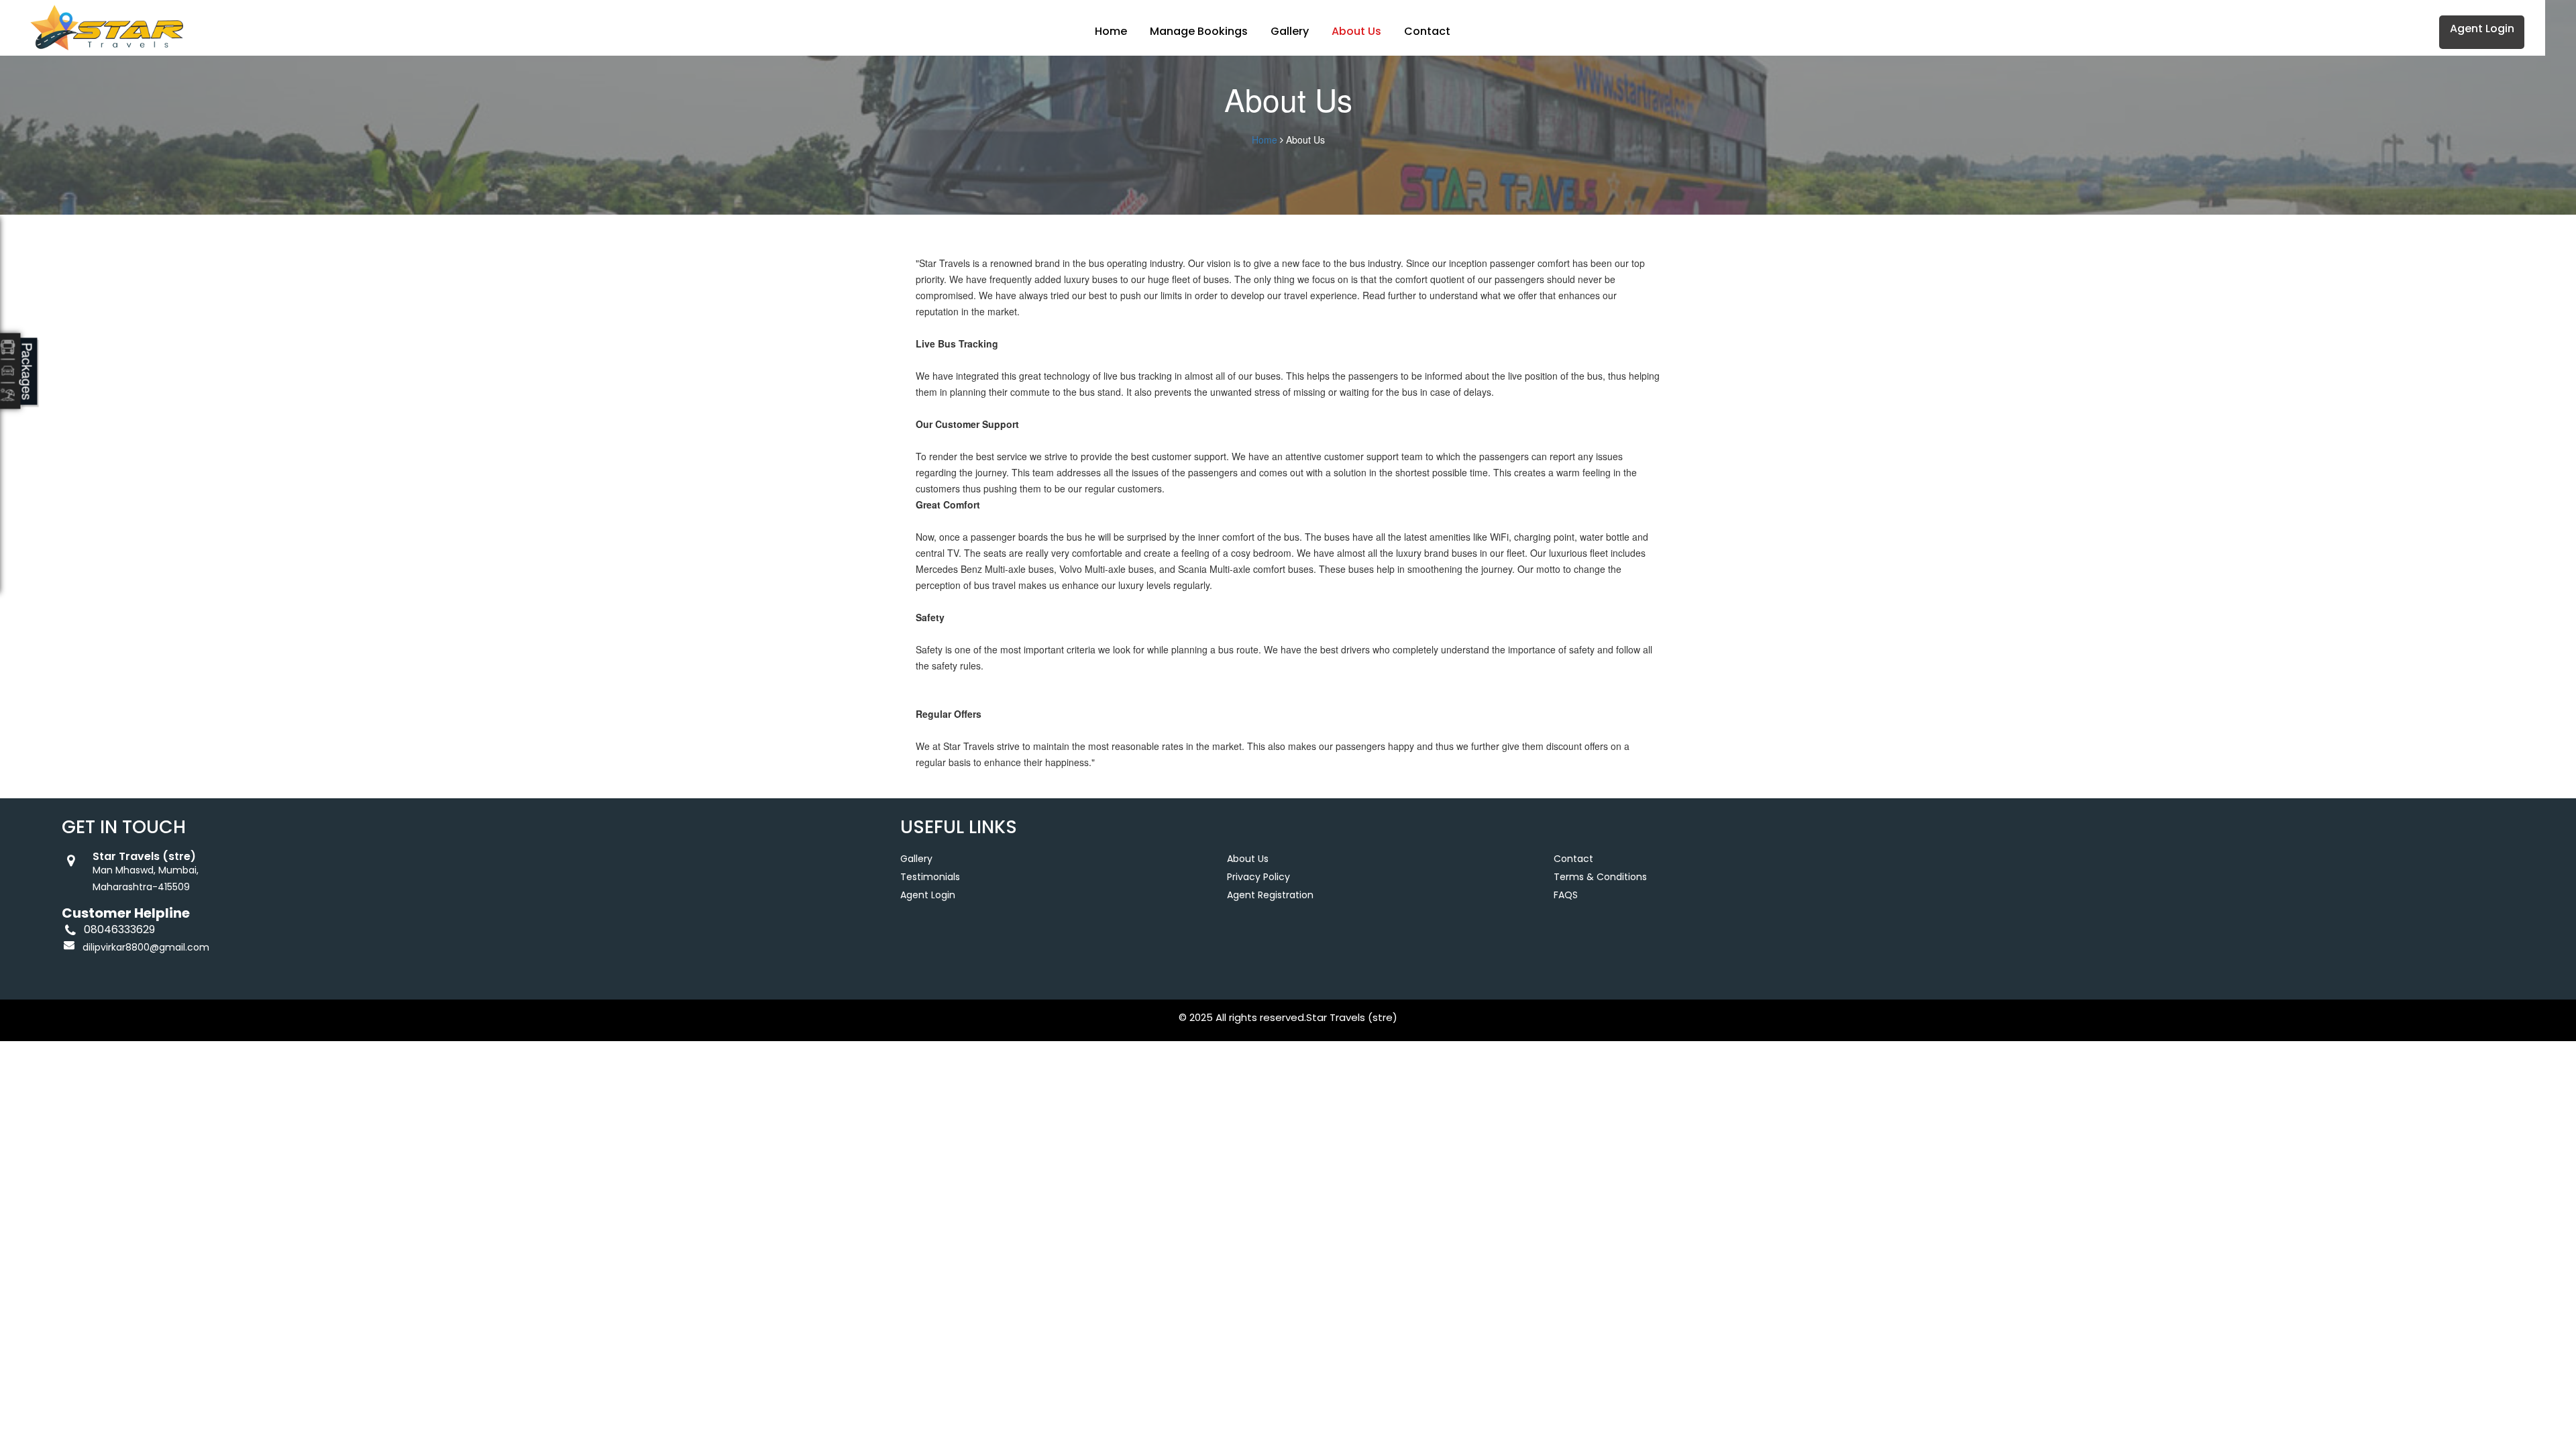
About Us (1356, 31)
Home (1111, 31)
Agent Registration (1270, 895)
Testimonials (930, 877)
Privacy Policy (1258, 877)
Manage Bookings (1199, 31)
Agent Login (2482, 29)
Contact (1427, 31)
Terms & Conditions (1600, 877)
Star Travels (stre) (1352, 1017)
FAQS (1566, 895)
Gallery (1290, 31)
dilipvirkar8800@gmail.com (146, 947)
